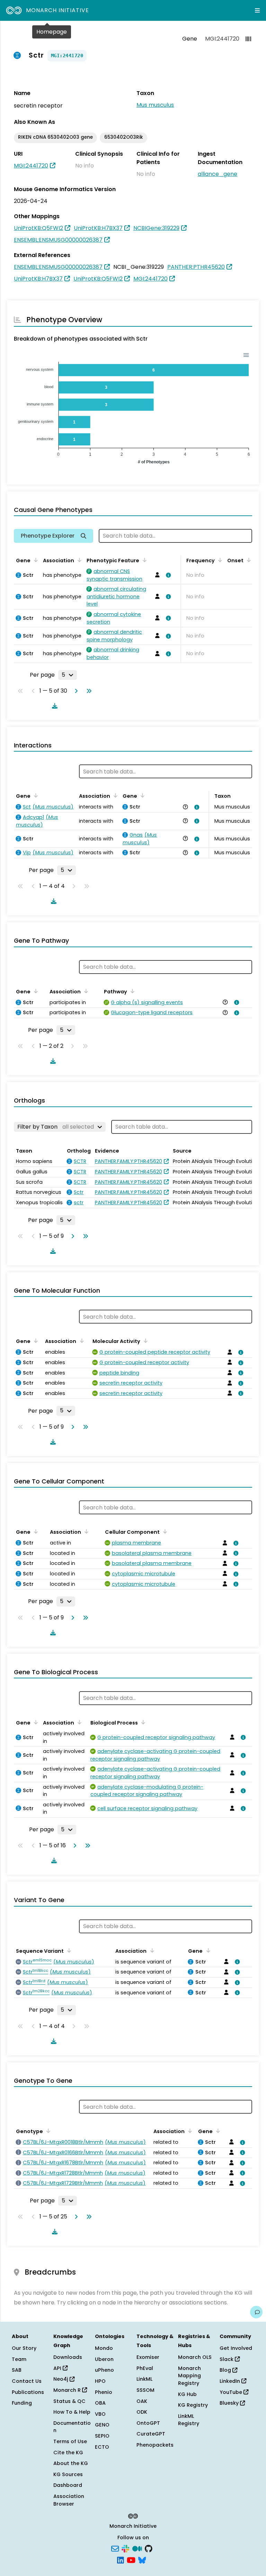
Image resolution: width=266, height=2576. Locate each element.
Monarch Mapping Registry (189, 2376)
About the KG (71, 2463)
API (58, 2368)
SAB (17, 2370)
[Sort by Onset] (248, 560)
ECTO (102, 2447)
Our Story (24, 2348)
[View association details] (167, 575)
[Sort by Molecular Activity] (144, 1341)
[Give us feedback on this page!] (256, 2312)
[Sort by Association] (78, 560)
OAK (142, 2401)
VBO (100, 2414)
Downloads (68, 2357)
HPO (100, 2381)
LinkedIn (230, 2381)
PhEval (145, 2368)
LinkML (144, 2379)
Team (19, 2359)
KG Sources (68, 2474)
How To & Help (72, 2412)
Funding (22, 2403)
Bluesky (230, 2403)
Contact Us (27, 2381)
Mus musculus (155, 105)
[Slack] (125, 2548)
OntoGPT (148, 2423)
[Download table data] (53, 706)
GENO (102, 2425)
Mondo (104, 2348)
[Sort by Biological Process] (142, 1722)
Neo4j (61, 2379)
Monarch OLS (195, 2357)
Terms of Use (70, 2441)
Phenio (104, 2392)
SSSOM (145, 2390)
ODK (142, 2412)
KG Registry (193, 2405)
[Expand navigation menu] (257, 10)
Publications (28, 2392)
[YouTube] (131, 2560)
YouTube (232, 2392)
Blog (226, 2370)
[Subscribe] (115, 2548)
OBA (100, 2403)
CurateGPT (151, 2434)
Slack (227, 2359)
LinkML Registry (189, 2420)
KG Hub (187, 2394)
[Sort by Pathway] (131, 991)
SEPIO (102, 2436)
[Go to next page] (75, 691)
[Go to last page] (88, 691)
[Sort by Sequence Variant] (68, 1950)
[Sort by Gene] (35, 560)
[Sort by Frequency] (219, 560)
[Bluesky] (142, 2560)
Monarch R (68, 2390)
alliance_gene (218, 174)
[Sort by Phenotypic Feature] (143, 560)
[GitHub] (149, 2548)
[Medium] (137, 2548)
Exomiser (148, 2357)
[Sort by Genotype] (47, 2131)
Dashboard (68, 2485)
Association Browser (69, 2500)
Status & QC (69, 2401)
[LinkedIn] (121, 2560)
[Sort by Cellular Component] (164, 1531)
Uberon (104, 2359)
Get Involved (236, 2348)
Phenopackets (155, 2445)
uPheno (104, 2370)
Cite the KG (68, 2453)
